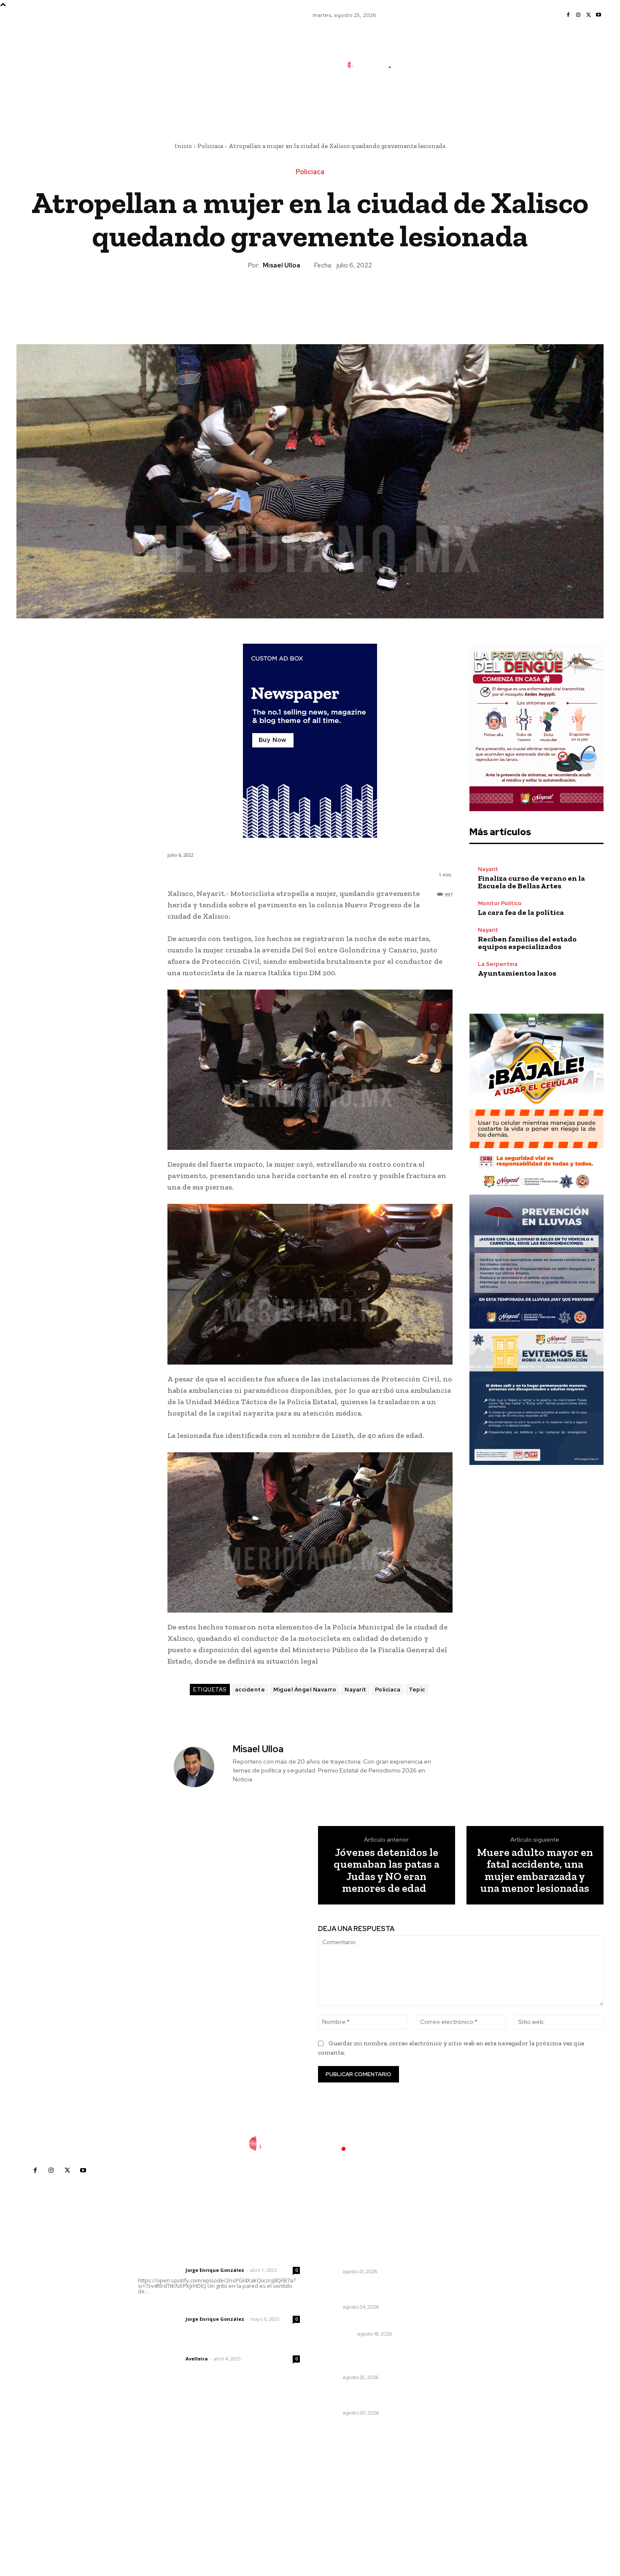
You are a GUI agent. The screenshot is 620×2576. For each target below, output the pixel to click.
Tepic (417, 1690)
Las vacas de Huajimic (182, 2308)
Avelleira (197, 2359)
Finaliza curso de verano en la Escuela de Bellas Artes (531, 882)
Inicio (183, 146)
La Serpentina (498, 964)
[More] (349, 299)
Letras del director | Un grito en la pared (215, 2259)
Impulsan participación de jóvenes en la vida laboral (359, 2256)
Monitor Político (500, 903)
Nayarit (356, 1690)
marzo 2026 (463, 2335)
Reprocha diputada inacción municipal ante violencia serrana (369, 2291)
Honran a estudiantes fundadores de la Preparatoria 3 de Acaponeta (369, 2358)
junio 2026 (461, 2297)
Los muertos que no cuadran (364, 2323)
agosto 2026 (464, 2272)
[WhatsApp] (329, 299)
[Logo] (375, 65)
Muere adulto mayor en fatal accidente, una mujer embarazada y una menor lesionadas (535, 1870)
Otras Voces (338, 2334)
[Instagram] (578, 15)
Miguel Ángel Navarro (305, 1690)
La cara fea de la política (521, 912)
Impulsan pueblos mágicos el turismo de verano (364, 2398)
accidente (250, 1690)
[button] (431, 103)
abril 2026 (461, 2323)
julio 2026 (460, 2285)
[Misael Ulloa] (199, 1767)
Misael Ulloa (282, 265)
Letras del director (160, 2270)
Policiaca (210, 146)
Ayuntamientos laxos (517, 973)
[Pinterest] (310, 299)
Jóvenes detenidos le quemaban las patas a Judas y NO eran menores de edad (387, 1870)
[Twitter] (588, 15)
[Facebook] (568, 15)
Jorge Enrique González (215, 2270)
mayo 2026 (462, 2310)
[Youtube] (598, 15)
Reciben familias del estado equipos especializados (527, 943)
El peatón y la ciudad (178, 2347)
